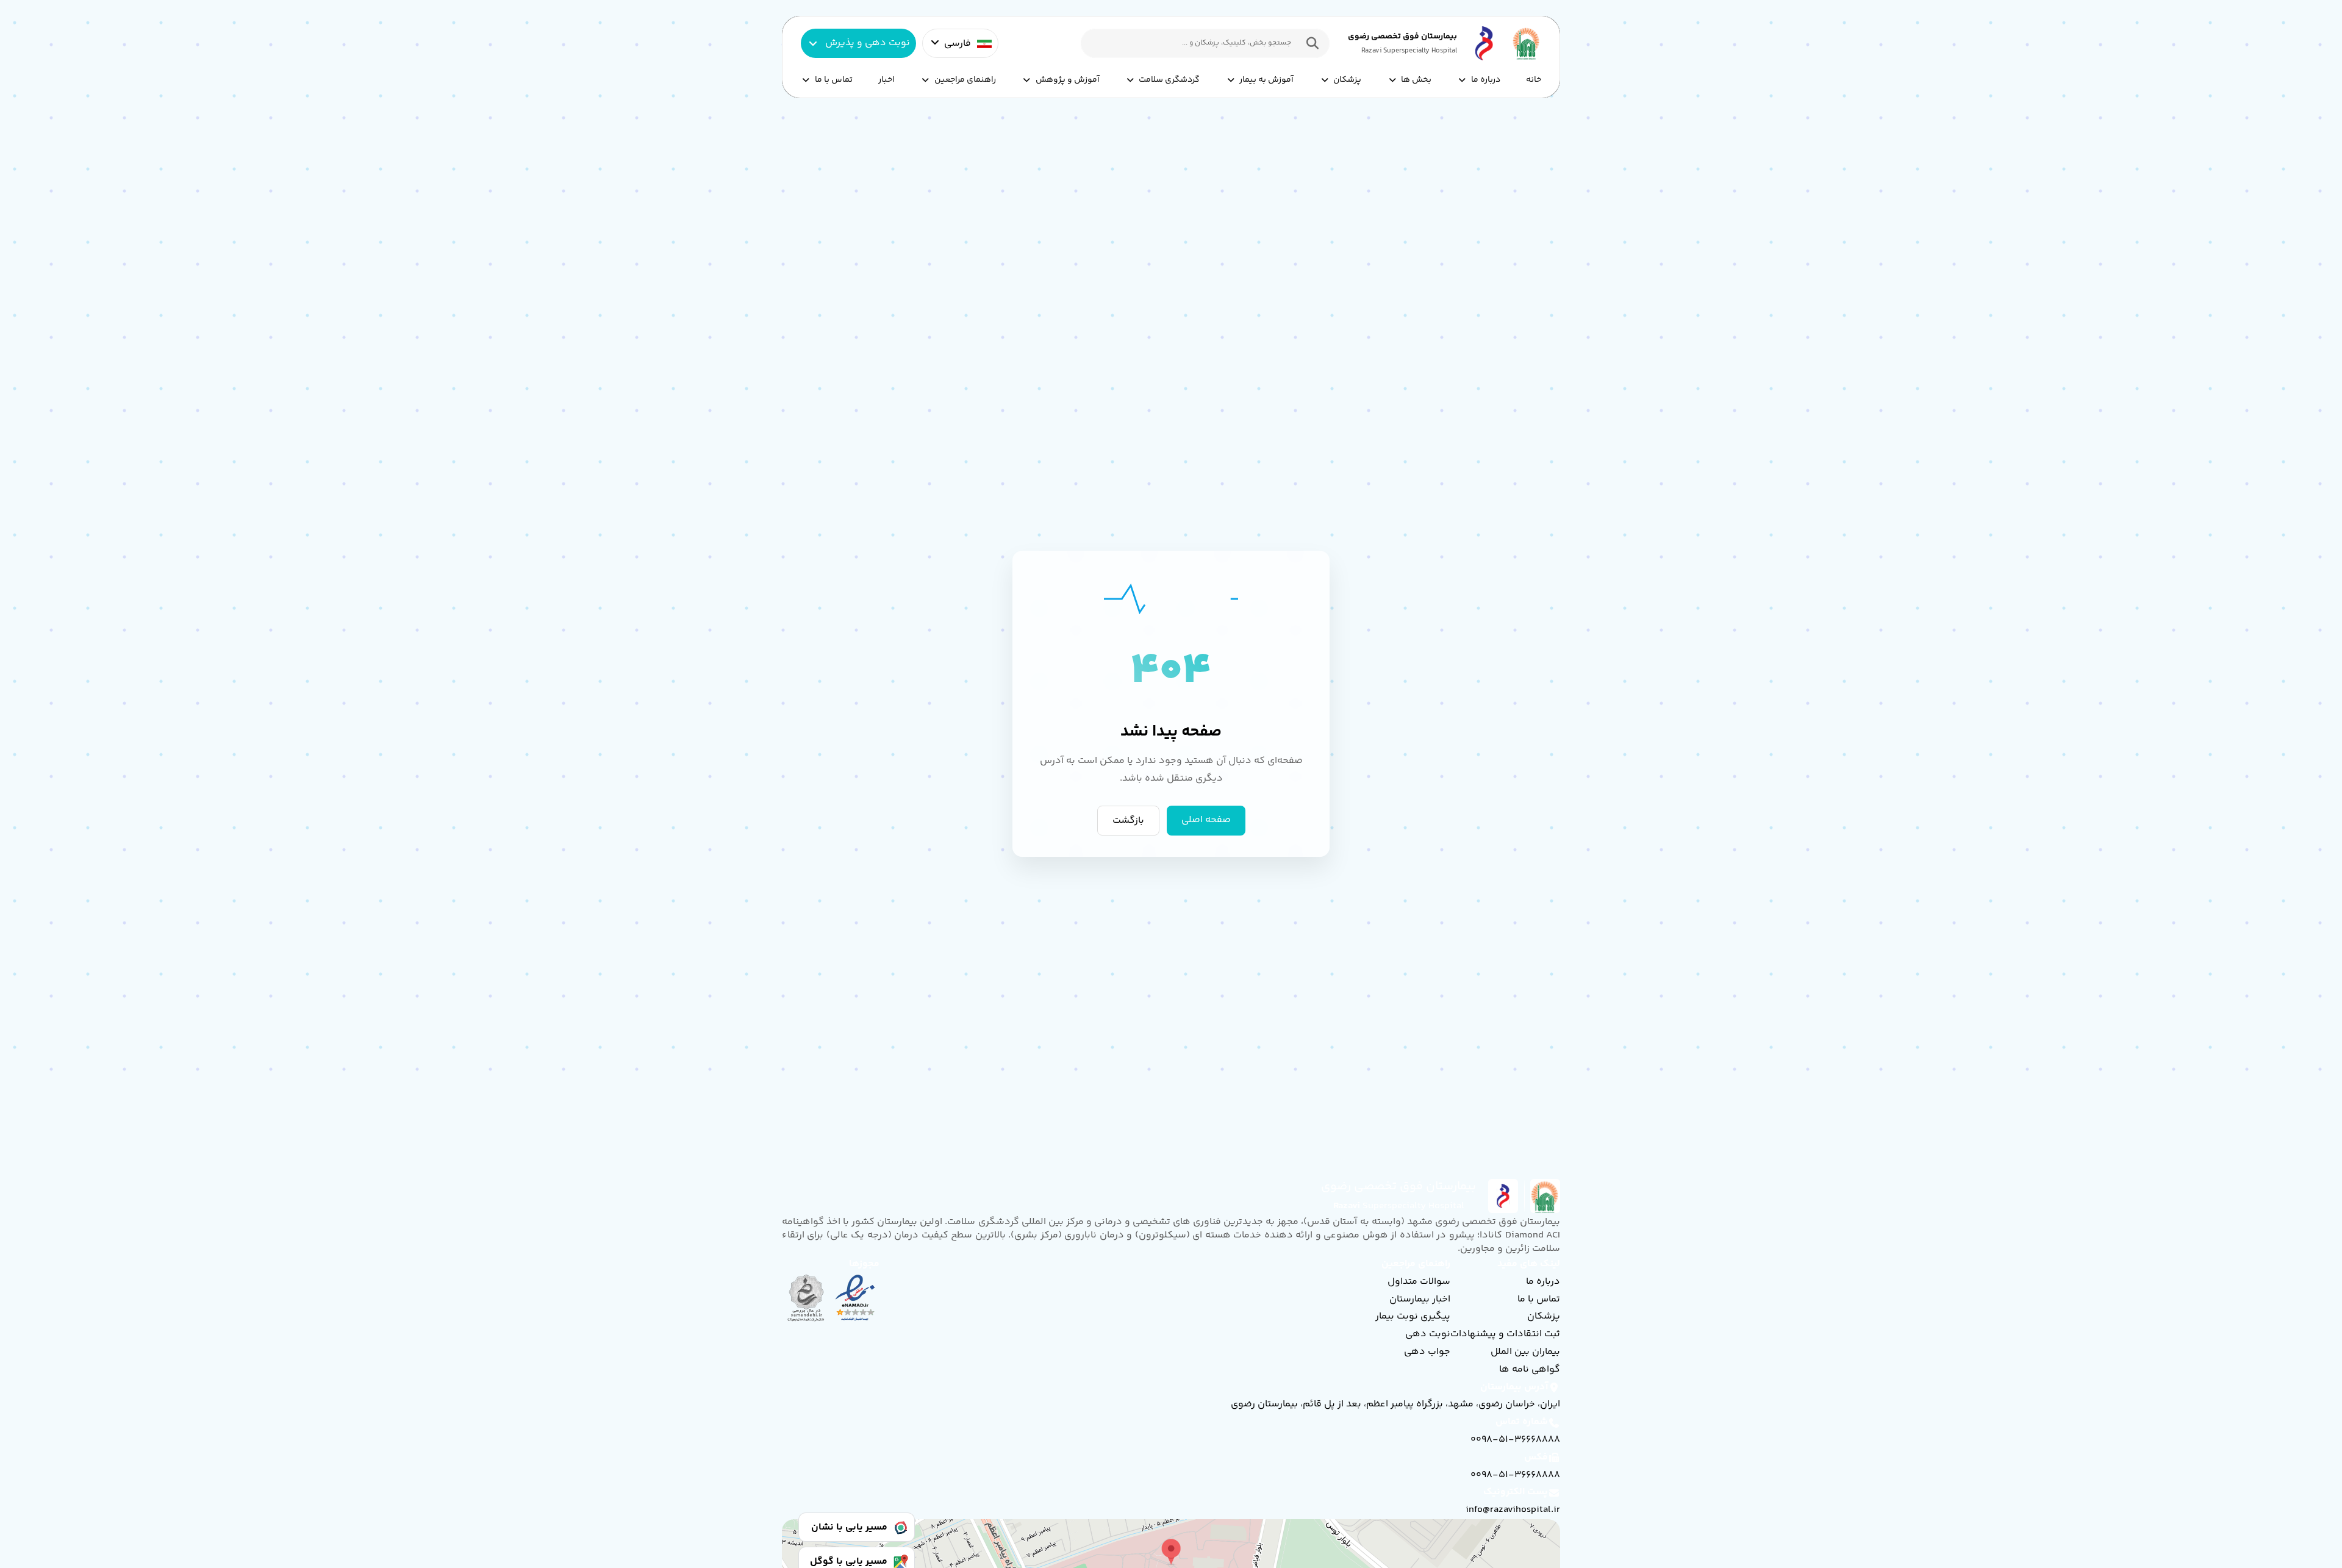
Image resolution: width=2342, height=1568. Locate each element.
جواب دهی (1427, 1352)
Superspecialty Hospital (1399, 1206)
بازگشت (1128, 821)
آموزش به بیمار (1266, 80)
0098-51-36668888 (1515, 1440)
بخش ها (1416, 80)
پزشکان (1347, 80)
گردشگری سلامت (1169, 80)
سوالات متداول (1419, 1282)
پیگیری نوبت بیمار (1413, 1316)
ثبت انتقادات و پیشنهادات (1505, 1334)
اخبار (886, 80)
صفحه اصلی (1206, 821)
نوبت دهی (1428, 1334)
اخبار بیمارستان (1420, 1299)
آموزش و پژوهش (1068, 80)
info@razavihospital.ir (1513, 1510)
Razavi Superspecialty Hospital (1409, 51)
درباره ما (1486, 80)
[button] (1309, 43)
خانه (1534, 80)
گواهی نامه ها (1530, 1369)
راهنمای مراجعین (965, 80)
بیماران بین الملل (1525, 1352)
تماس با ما (834, 80)
